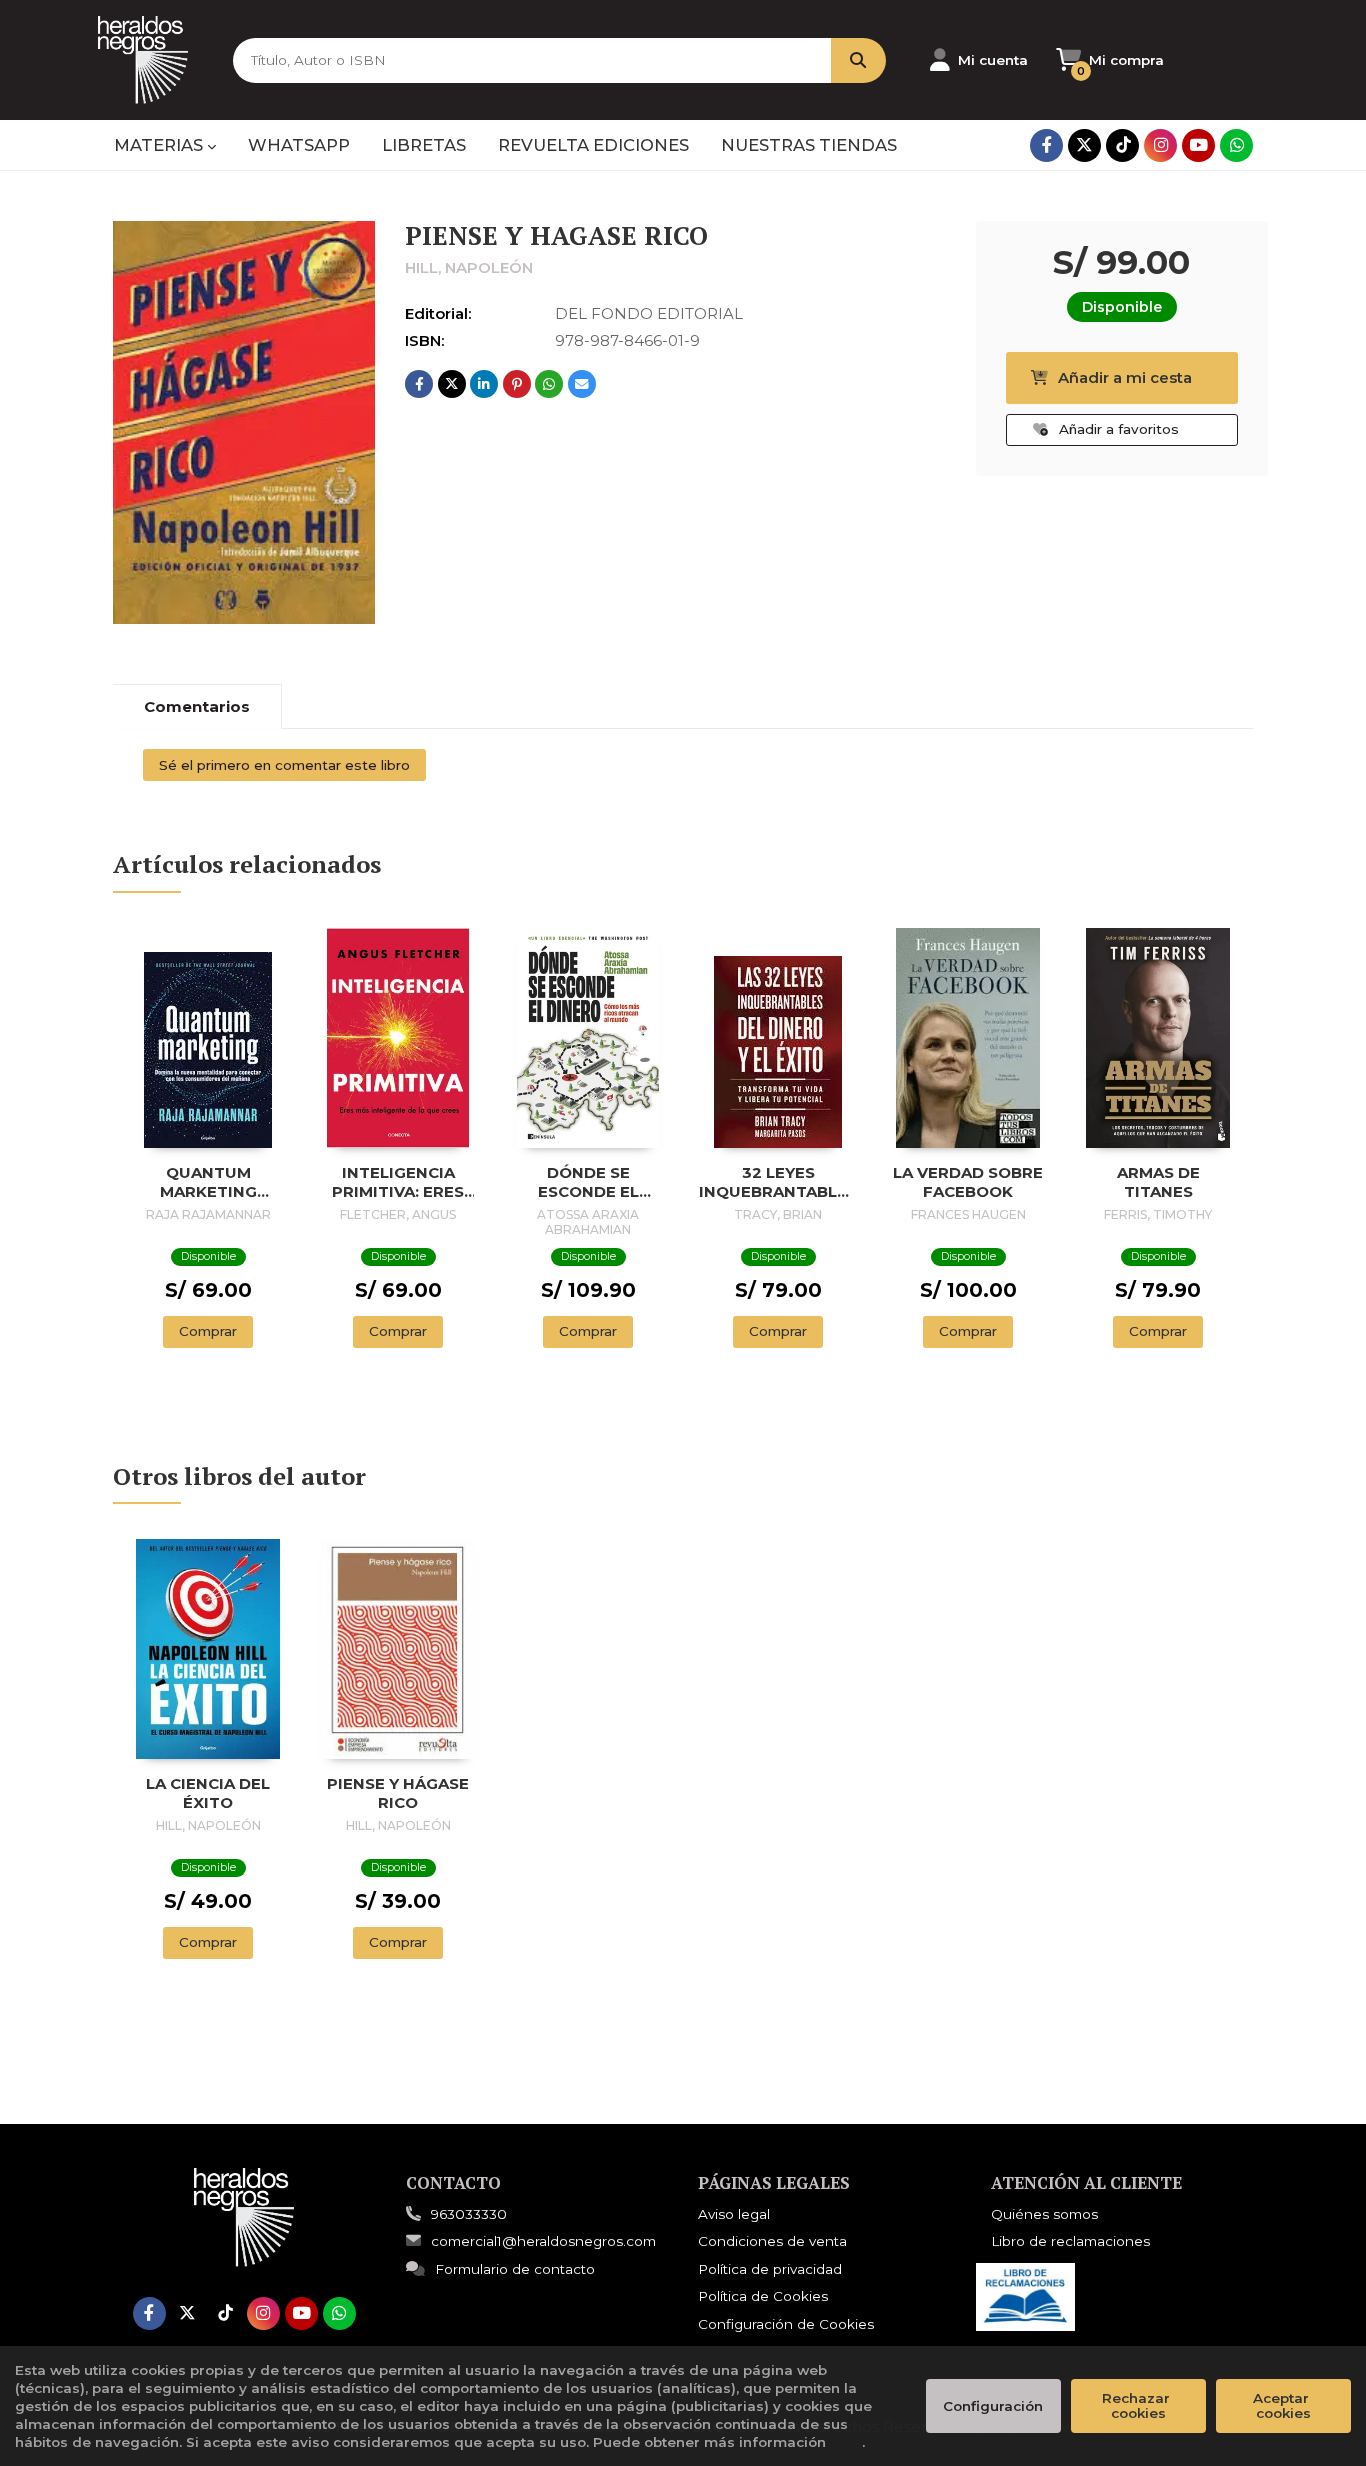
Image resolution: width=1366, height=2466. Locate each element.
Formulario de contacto (515, 2269)
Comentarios (197, 706)
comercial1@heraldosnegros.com (543, 2241)
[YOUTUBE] (1198, 145)
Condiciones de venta (772, 2241)
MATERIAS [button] (160, 145)
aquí (846, 2442)
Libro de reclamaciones (1070, 2241)
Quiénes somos (1044, 2214)
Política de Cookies (763, 2296)
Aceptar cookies (1283, 2405)
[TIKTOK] (1122, 145)
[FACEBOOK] (1046, 145)
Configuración (993, 2406)
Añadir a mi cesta (1125, 377)
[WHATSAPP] (1236, 145)
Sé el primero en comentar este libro (284, 765)
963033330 (469, 2214)
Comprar (208, 1331)
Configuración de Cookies (786, 2324)
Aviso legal (734, 2214)
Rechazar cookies (1138, 2405)
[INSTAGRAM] (1160, 145)
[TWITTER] (1084, 145)
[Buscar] (858, 60)
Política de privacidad (770, 2269)
